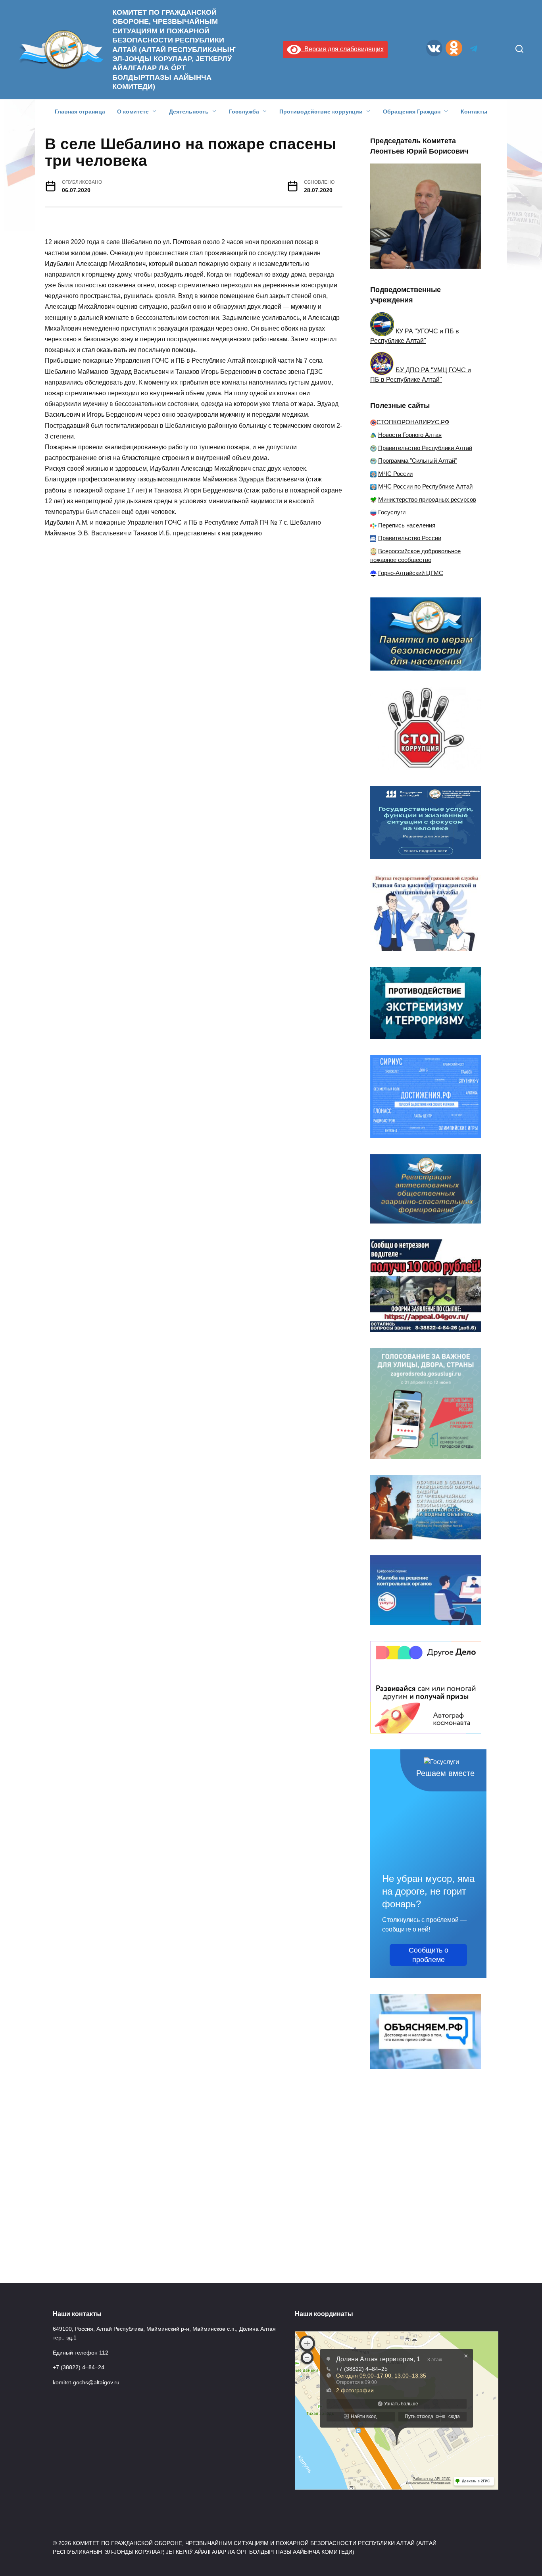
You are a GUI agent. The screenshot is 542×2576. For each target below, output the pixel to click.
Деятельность (189, 112)
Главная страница (80, 112)
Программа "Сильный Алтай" (418, 461)
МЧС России (395, 474)
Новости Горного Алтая (410, 435)
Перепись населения (407, 525)
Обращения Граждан (412, 112)
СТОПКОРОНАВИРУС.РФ (413, 422)
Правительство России (410, 538)
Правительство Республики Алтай (425, 448)
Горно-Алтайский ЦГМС (411, 573)
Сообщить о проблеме (429, 1955)
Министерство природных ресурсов (427, 499)
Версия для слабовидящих (342, 49)
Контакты (474, 112)
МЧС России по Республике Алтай (425, 486)
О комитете (133, 112)
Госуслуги (392, 512)
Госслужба (244, 112)
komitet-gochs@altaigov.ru (86, 2382)
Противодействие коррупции (321, 112)
